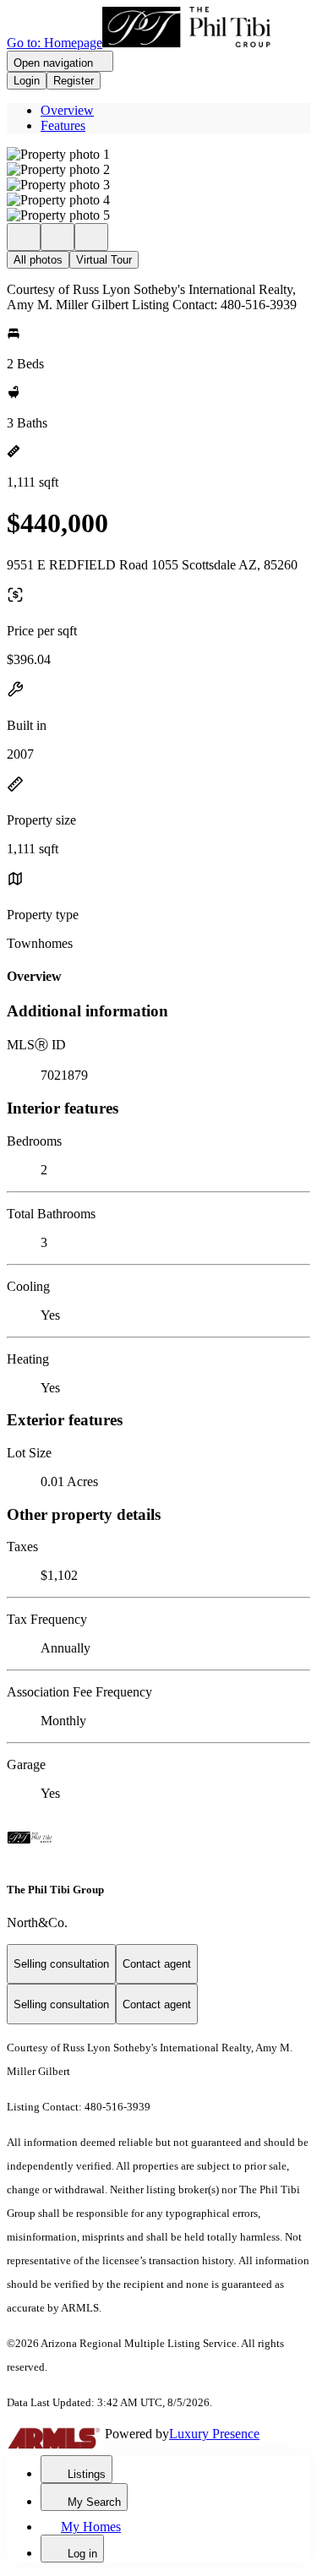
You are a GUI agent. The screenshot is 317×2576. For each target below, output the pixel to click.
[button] (158, 155)
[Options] (24, 237)
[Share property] (91, 237)
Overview (67, 110)
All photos (38, 260)
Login (27, 81)
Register (74, 81)
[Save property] (57, 237)
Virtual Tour (104, 260)
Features (63, 125)
